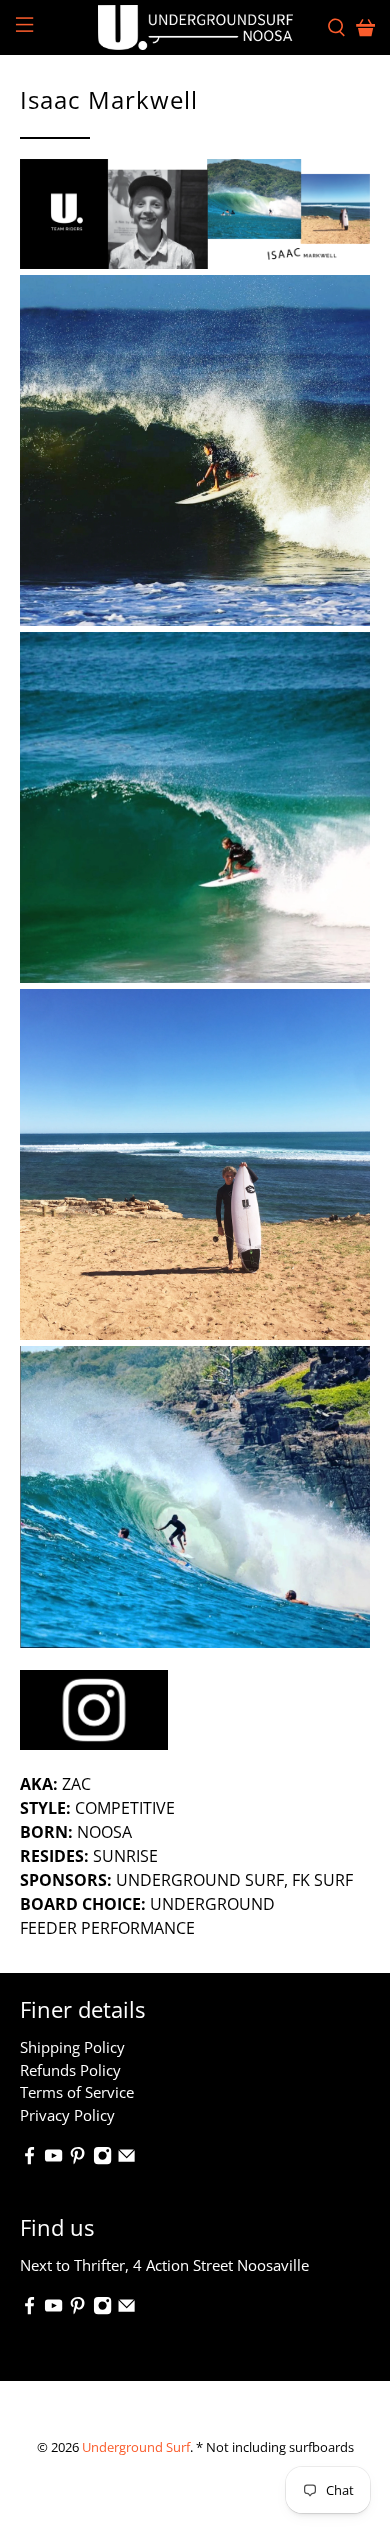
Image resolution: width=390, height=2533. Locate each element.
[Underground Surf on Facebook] (29, 2159)
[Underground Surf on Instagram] (102, 2159)
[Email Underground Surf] (126, 2159)
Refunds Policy (70, 2070)
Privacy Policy (67, 2115)
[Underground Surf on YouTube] (53, 2159)
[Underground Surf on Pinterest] (77, 2159)
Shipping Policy (72, 2047)
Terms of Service (77, 2092)
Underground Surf (136, 2447)
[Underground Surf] (195, 27)
